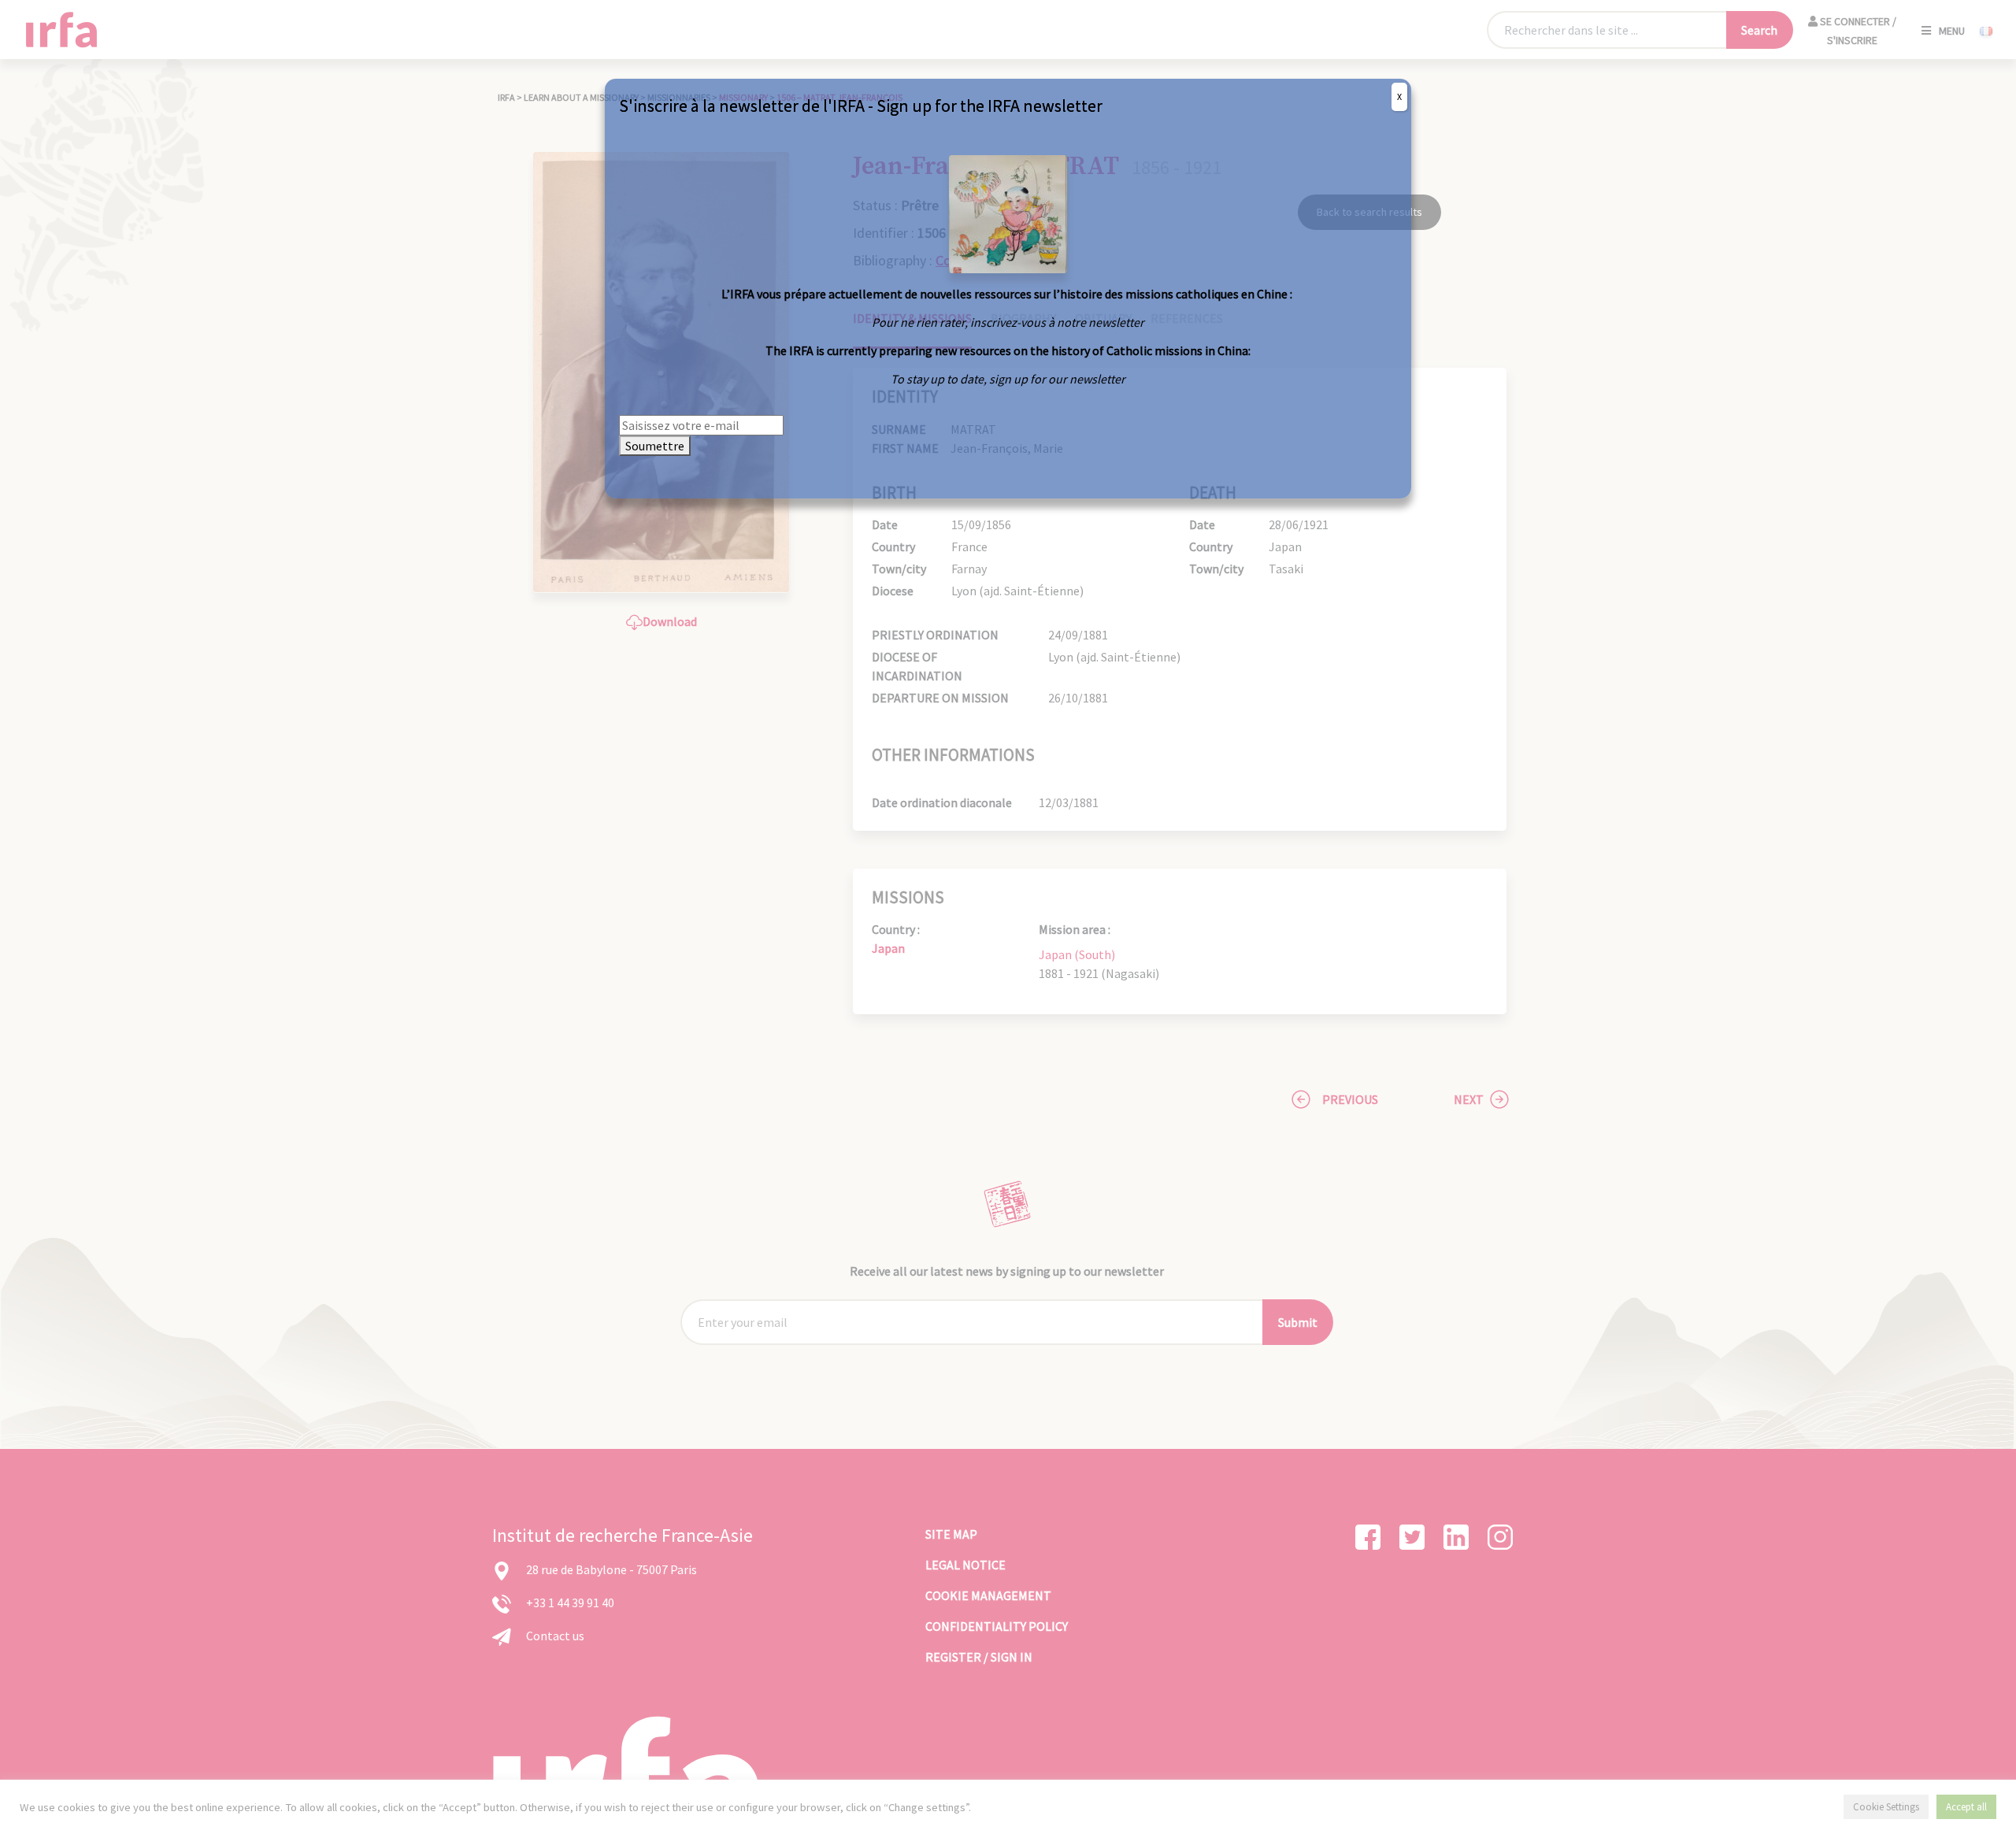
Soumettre (655, 446)
